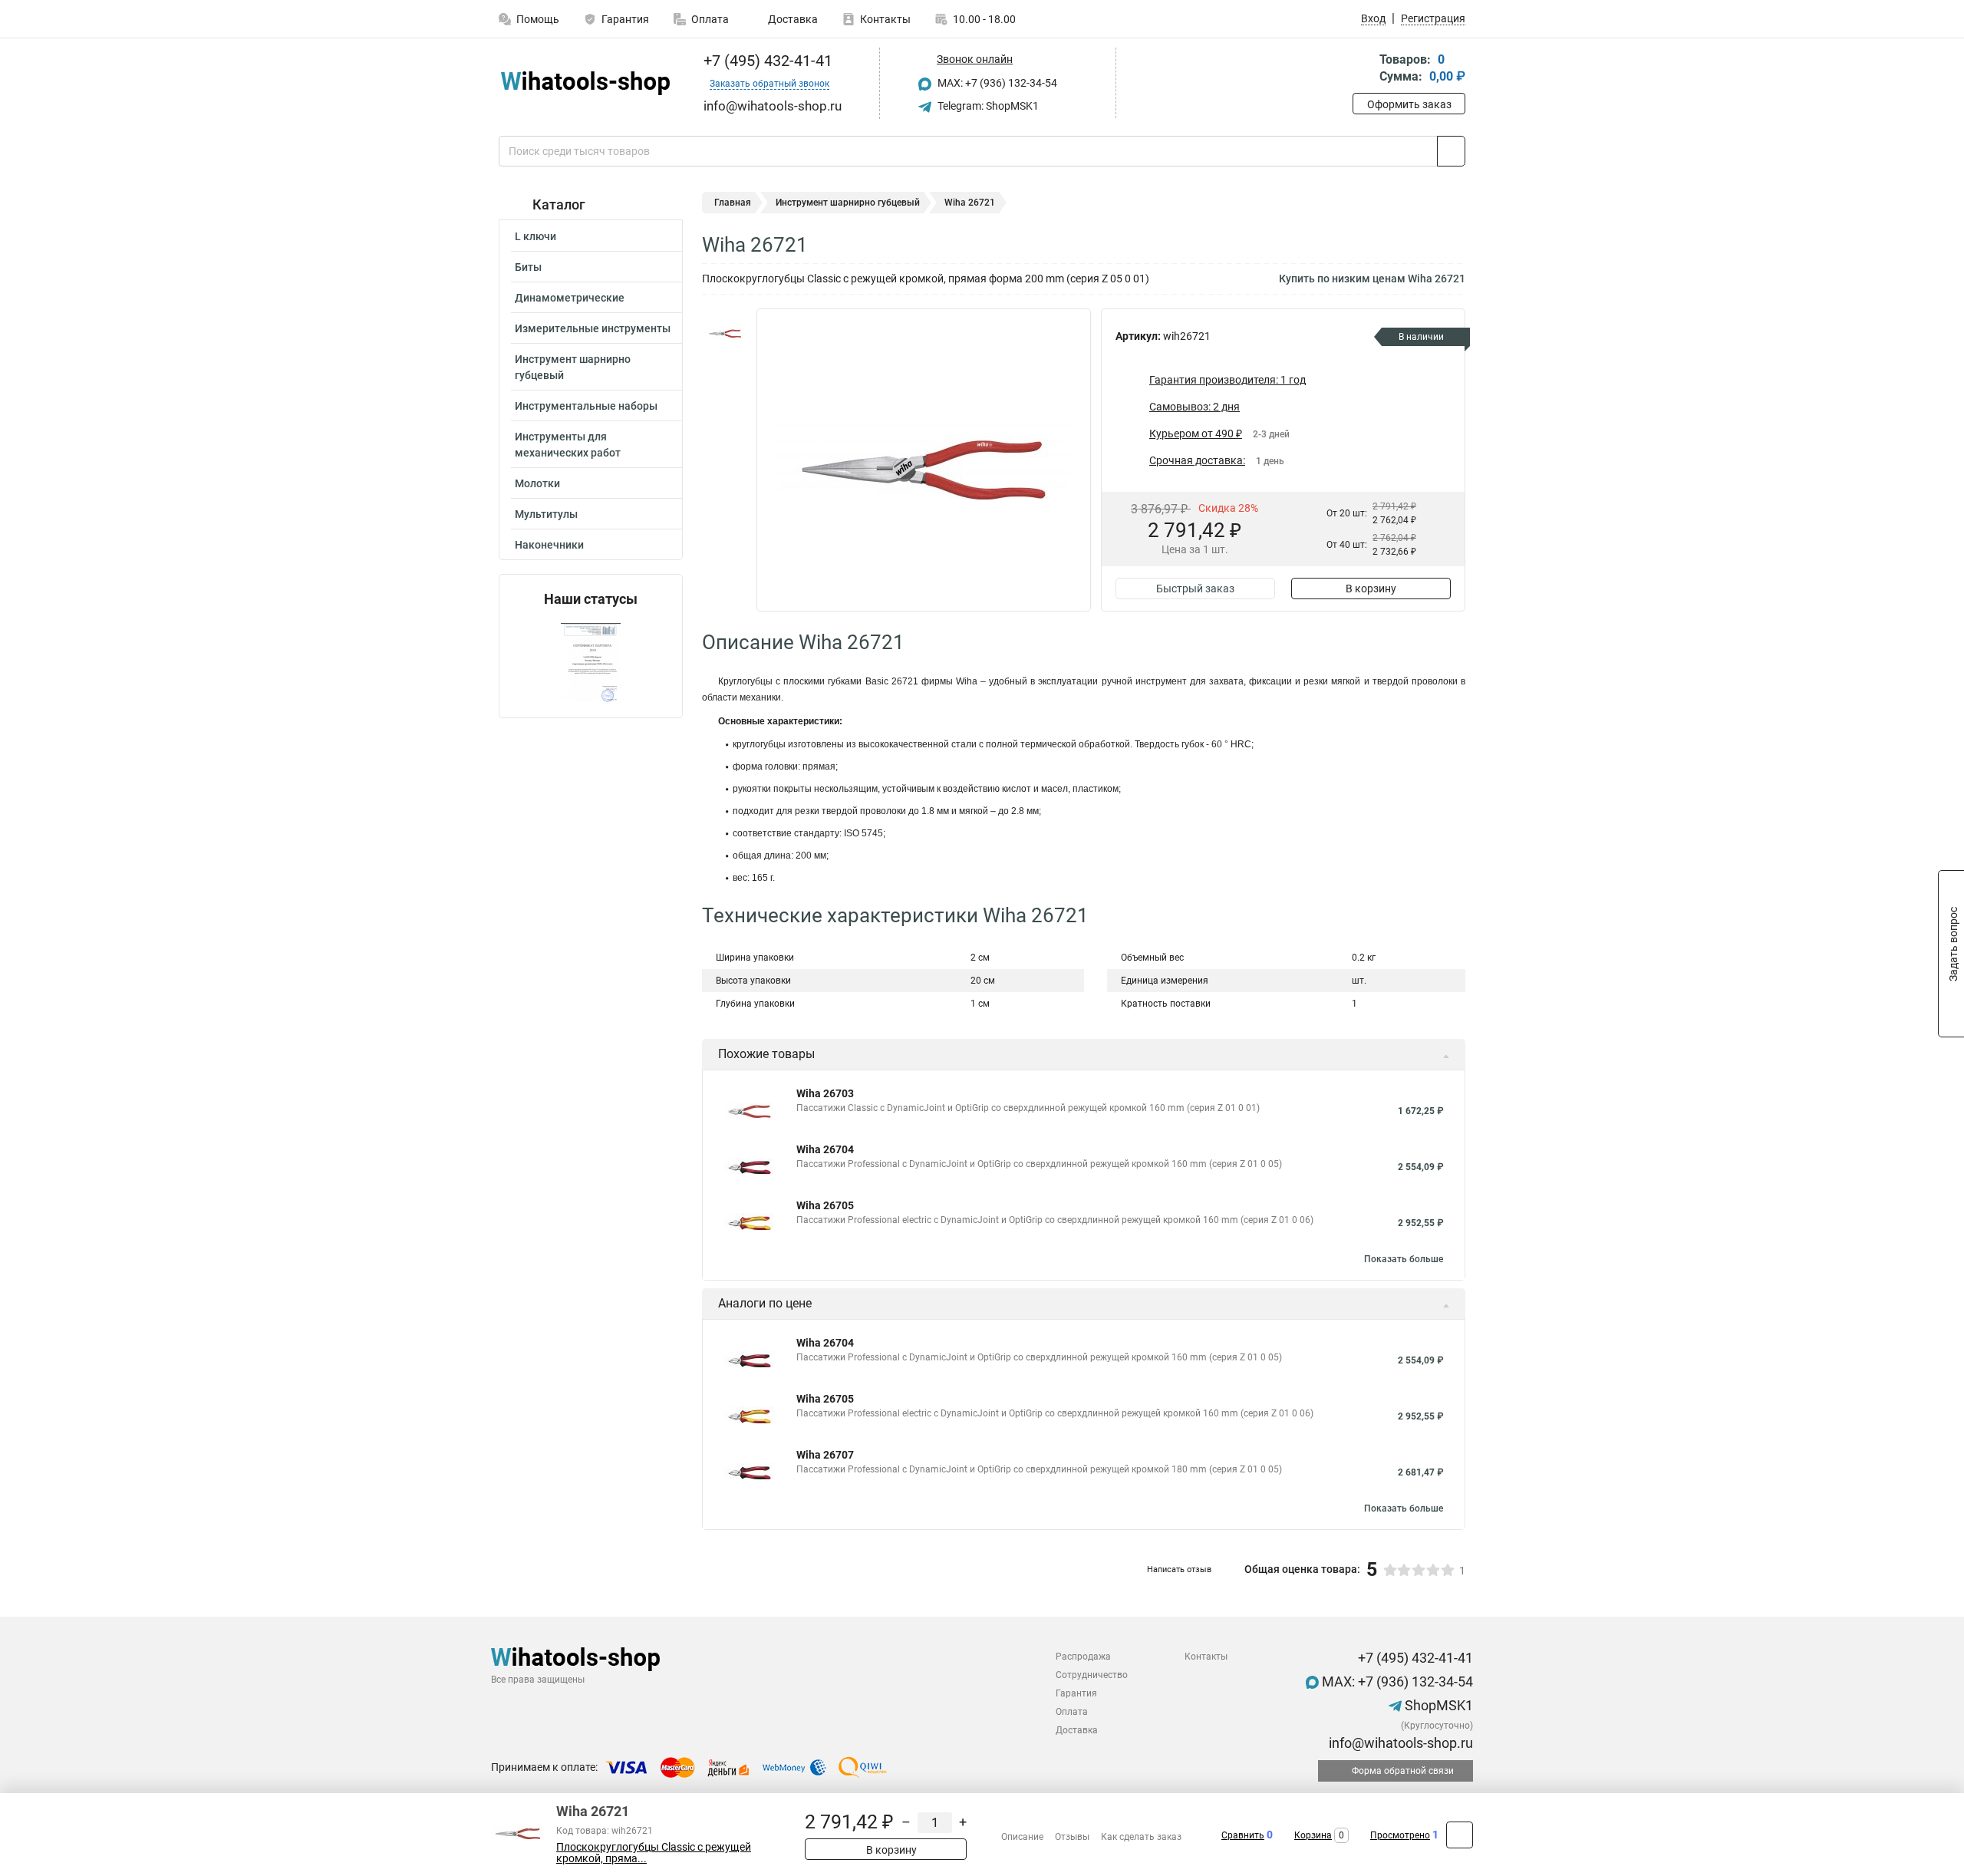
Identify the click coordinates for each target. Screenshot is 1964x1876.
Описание (1022, 1837)
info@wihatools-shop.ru (1399, 1743)
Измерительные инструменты (593, 328)
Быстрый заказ (1195, 589)
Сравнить (1243, 1835)
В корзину (1371, 589)
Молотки (537, 483)
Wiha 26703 (825, 1093)
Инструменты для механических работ (568, 445)
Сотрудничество (1092, 1675)
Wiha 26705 (825, 1205)
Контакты (885, 19)
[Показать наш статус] (591, 663)
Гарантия (625, 19)
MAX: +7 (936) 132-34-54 (996, 83)
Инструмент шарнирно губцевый (573, 367)
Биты (528, 267)
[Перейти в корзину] (1363, 69)
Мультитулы (546, 514)
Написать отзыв (1179, 1569)
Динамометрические (570, 298)
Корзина (1313, 1835)
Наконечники (549, 545)
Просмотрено (1400, 1835)
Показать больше (1404, 1259)
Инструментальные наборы (586, 406)
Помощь (538, 19)
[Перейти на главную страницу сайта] (585, 83)
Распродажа (1083, 1657)
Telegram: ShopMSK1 (987, 106)
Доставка (792, 19)
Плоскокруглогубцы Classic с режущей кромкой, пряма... (654, 1853)
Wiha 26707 (825, 1455)
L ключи (535, 236)
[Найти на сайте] (1451, 151)
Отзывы (1072, 1837)
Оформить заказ (1409, 104)
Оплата (710, 19)
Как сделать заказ (1141, 1837)
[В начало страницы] (1460, 1835)
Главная (733, 203)
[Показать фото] (725, 331)
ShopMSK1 (1437, 1705)
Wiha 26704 (825, 1149)
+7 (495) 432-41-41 (766, 61)
